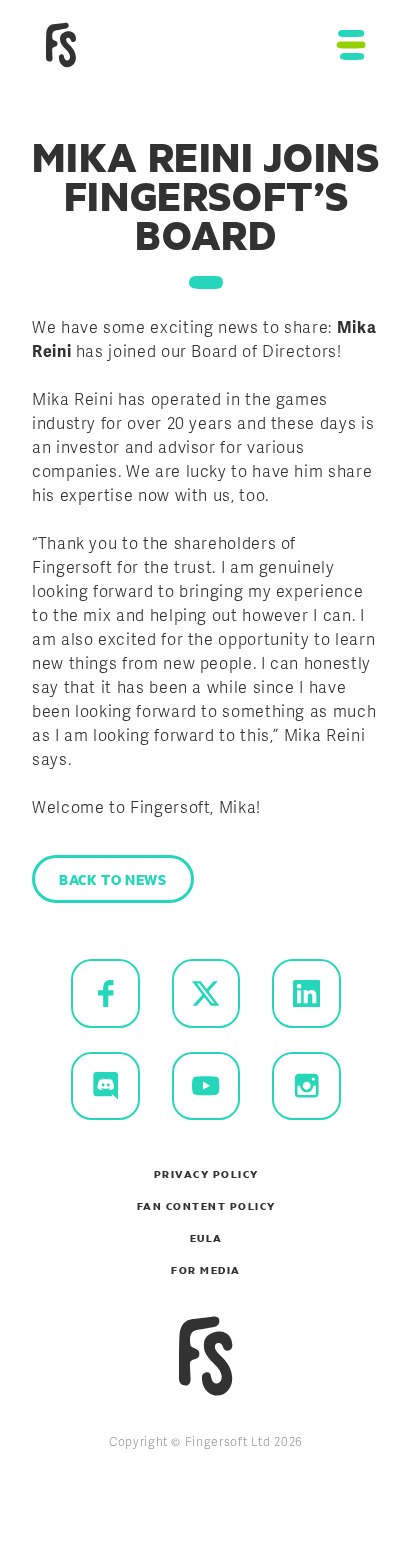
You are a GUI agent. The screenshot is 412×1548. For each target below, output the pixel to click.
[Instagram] (306, 1086)
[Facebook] (105, 993)
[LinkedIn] (306, 993)
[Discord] (105, 1086)
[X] (206, 993)
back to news (113, 879)
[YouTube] (206, 1086)
